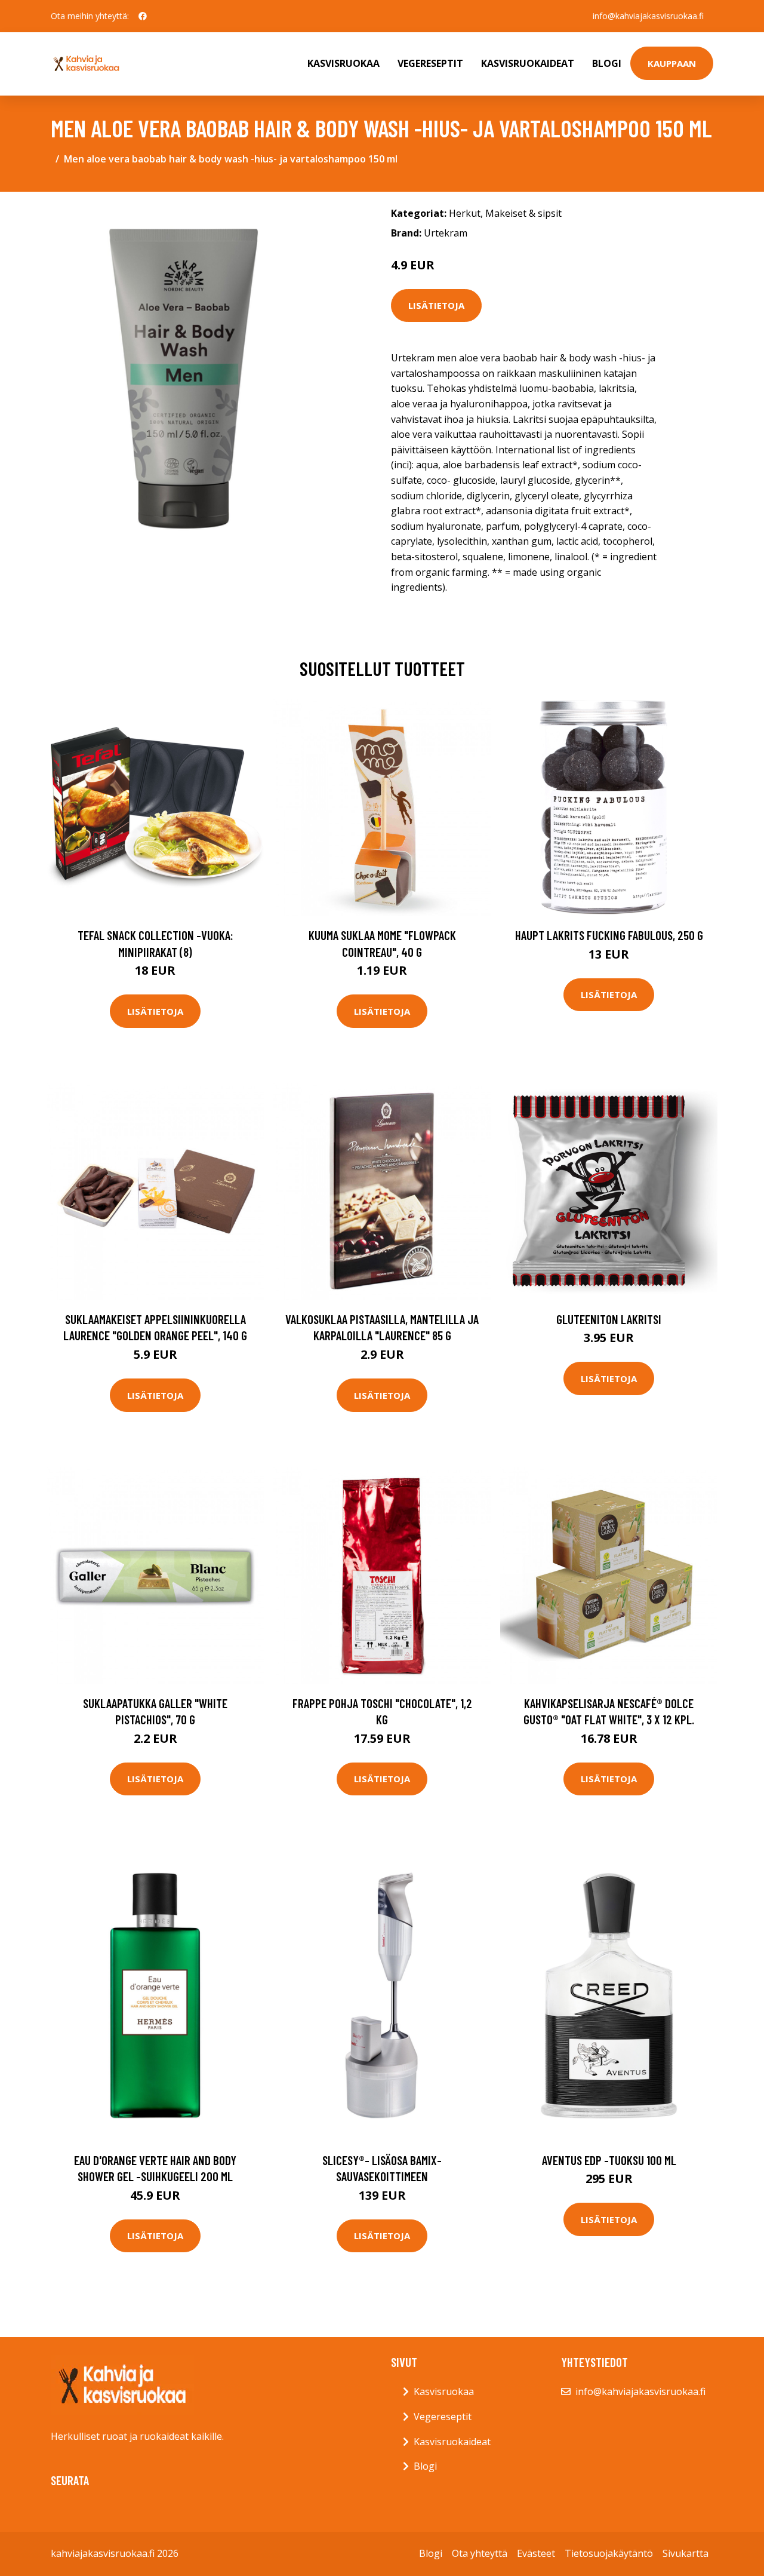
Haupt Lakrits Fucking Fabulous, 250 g (609, 935)
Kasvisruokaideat (528, 63)
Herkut (465, 213)
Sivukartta (686, 2553)
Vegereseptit (430, 63)
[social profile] (143, 16)
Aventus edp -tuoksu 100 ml (609, 2160)
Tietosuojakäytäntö (609, 2553)
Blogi (607, 63)
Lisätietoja (436, 305)
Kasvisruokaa (344, 63)
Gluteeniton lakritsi (609, 1319)
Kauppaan (672, 63)
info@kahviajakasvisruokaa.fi (648, 16)
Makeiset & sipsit (523, 213)
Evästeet (536, 2553)
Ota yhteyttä (480, 2553)
